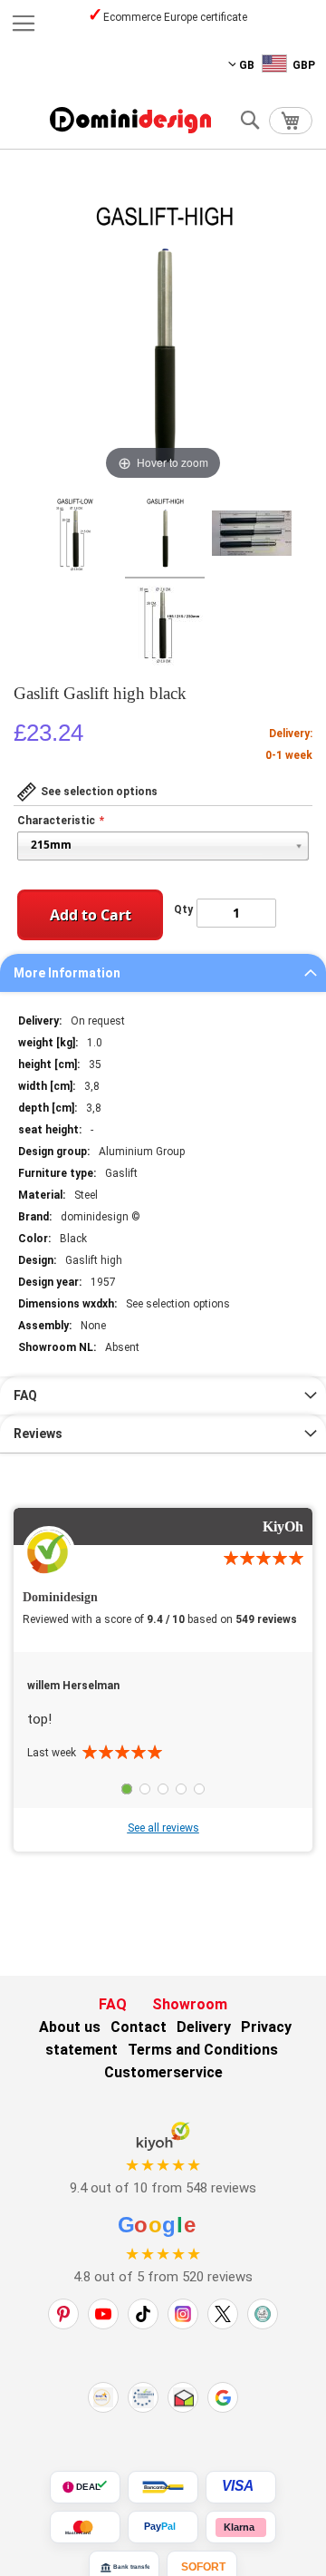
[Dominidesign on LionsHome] (263, 2314)
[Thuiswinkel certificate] (183, 2397)
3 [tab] (163, 1789)
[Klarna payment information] (241, 2527)
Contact (139, 2027)
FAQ (25, 1395)
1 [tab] (127, 1789)
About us (70, 2027)
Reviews (38, 1434)
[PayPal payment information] (163, 2527)
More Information (67, 973)
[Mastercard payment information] (85, 2527)
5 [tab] (199, 1789)
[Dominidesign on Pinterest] (63, 2314)
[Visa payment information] (241, 2487)
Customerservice (163, 2072)
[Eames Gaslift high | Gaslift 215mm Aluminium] (75, 536)
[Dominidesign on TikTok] (143, 2314)
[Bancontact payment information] (163, 2487)
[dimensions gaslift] (252, 536)
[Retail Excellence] (103, 2397)
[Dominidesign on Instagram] (183, 2314)
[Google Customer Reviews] (223, 2397)
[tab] (163, 973)
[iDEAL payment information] (85, 2487)
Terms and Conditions (203, 2050)
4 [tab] (181, 1789)
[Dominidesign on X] (223, 2314)
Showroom (190, 2004)
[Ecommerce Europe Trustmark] (143, 2397)
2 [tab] (145, 1789)
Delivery (204, 2027)
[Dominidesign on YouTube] (103, 2314)
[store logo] (130, 120)
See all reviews (163, 1828)
